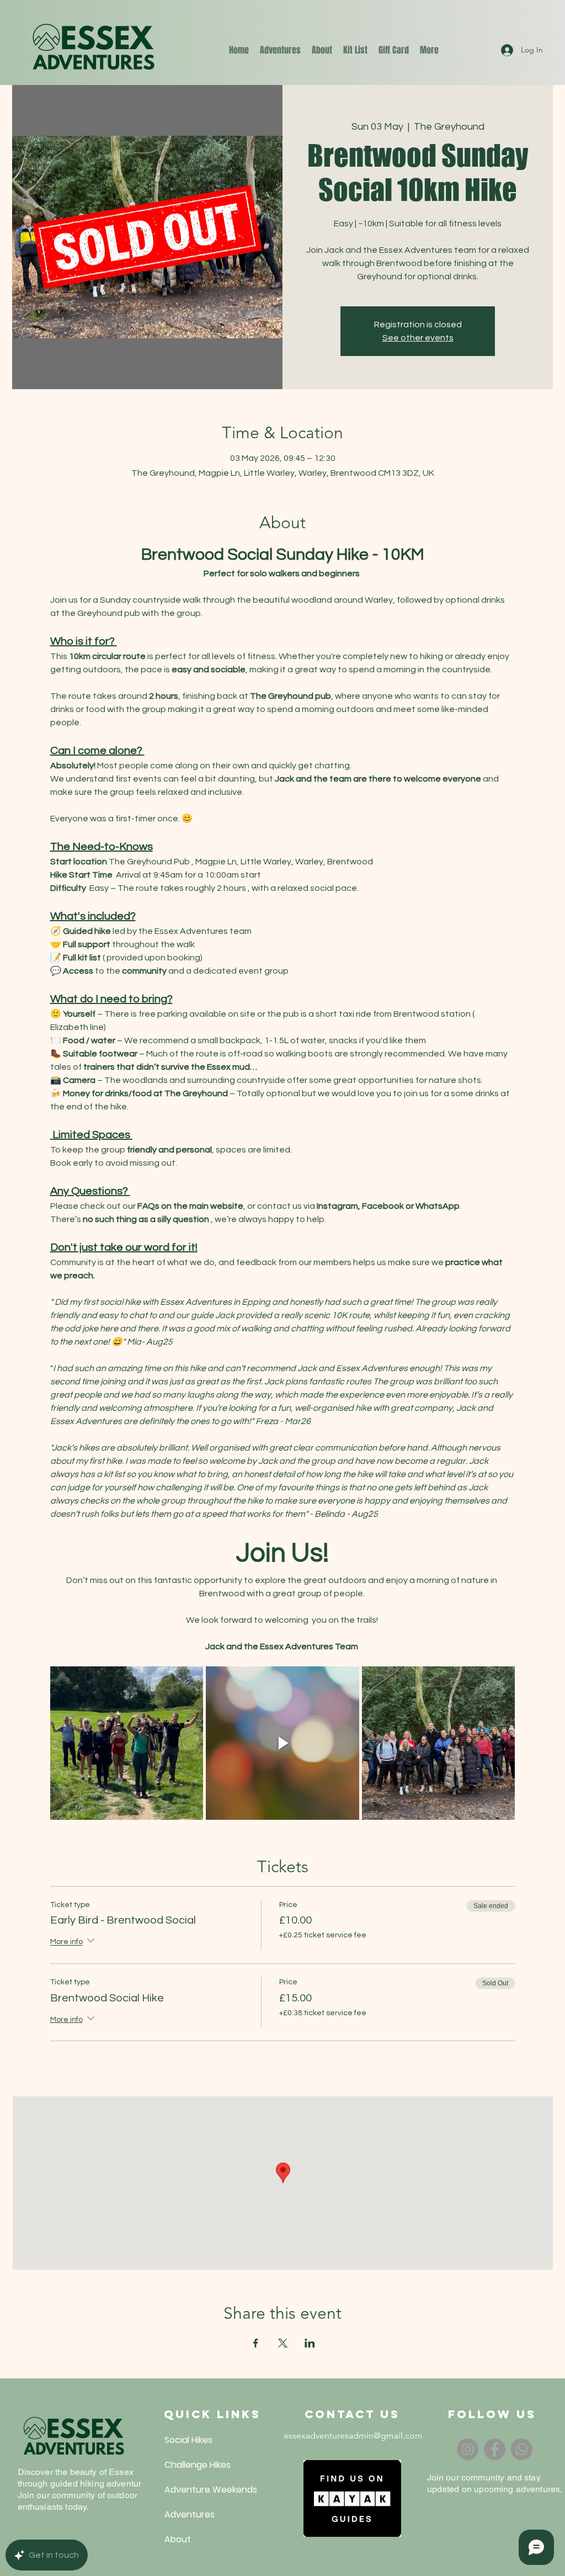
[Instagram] (468, 2449)
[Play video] (282, 1743)
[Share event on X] (283, 2343)
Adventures (190, 2514)
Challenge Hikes (191, 2465)
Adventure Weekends (191, 2490)
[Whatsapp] (522, 2449)
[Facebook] (495, 2449)
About (178, 2539)
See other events (418, 338)
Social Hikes (188, 2440)
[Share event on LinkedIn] (310, 2343)
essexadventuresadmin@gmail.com (353, 2436)
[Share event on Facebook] (256, 2343)
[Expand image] (127, 1743)
